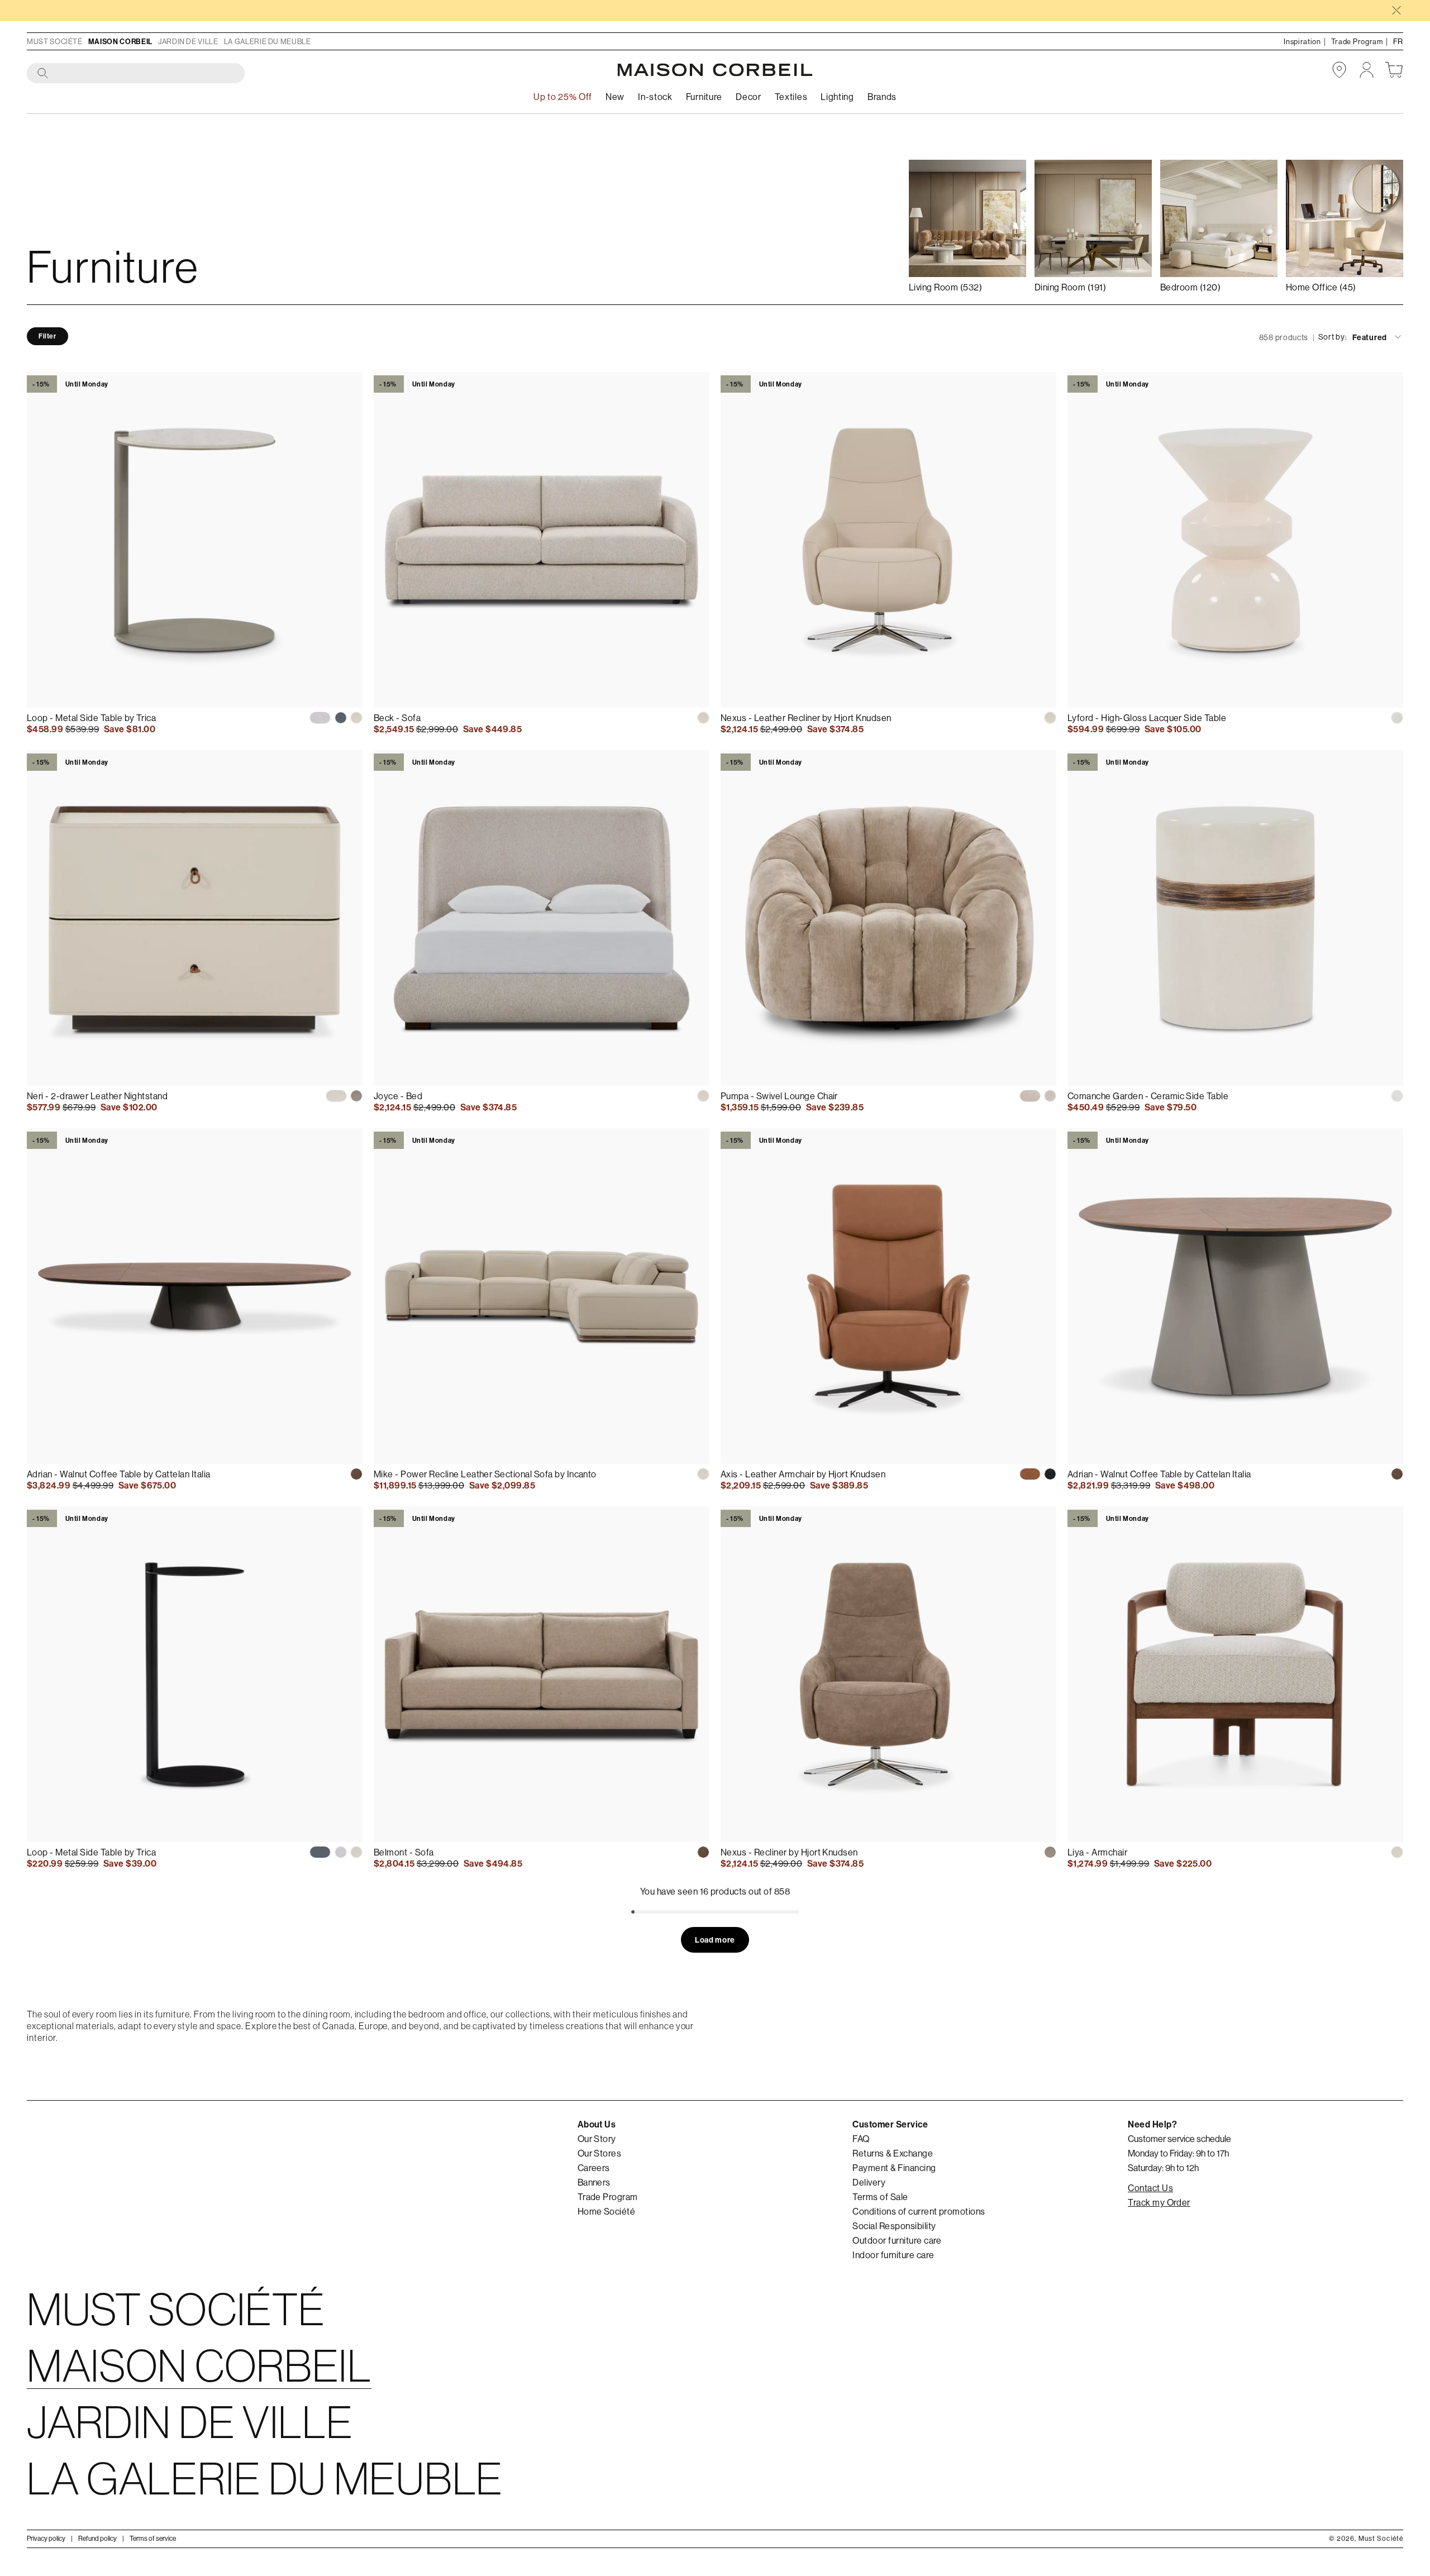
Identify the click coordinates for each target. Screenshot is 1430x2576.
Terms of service (153, 2538)
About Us (597, 2124)
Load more (715, 1940)
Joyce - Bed (398, 1096)
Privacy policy (46, 2538)
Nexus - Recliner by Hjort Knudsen (789, 1852)
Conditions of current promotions (919, 2211)
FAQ (861, 2139)
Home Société (607, 2211)
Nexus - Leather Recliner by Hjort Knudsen (806, 718)
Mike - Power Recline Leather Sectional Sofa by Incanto (485, 1474)
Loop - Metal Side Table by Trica (91, 718)
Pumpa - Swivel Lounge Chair (779, 1096)
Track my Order (1159, 2202)
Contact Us (1150, 2188)
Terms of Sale (880, 2197)
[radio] (320, 718)
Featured (1370, 337)
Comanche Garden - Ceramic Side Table (1148, 1096)
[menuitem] (615, 97)
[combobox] (136, 74)
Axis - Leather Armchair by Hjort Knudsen (803, 1474)
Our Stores (600, 2153)
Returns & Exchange (893, 2153)
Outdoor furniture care (897, 2240)
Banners (594, 2182)
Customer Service (890, 2124)
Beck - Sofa (397, 718)
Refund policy (97, 2538)
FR (1398, 41)
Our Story (597, 2139)
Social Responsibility (894, 2226)
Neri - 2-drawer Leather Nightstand (97, 1096)
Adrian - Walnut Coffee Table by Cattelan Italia (119, 1474)
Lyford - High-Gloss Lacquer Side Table (1147, 718)
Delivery (869, 2182)
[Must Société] (715, 70)
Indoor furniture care (893, 2255)
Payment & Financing (894, 2168)
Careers (594, 2168)
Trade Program (608, 2197)
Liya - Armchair (1097, 1852)
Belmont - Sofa (404, 1852)
